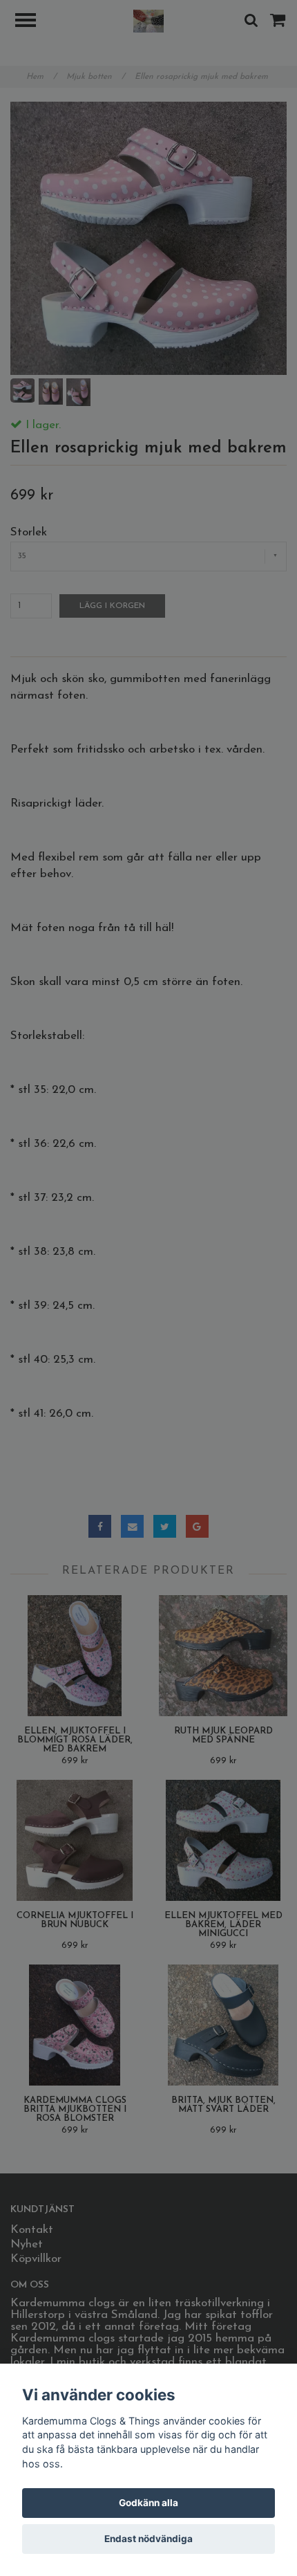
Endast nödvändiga (148, 2539)
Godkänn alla (148, 2503)
